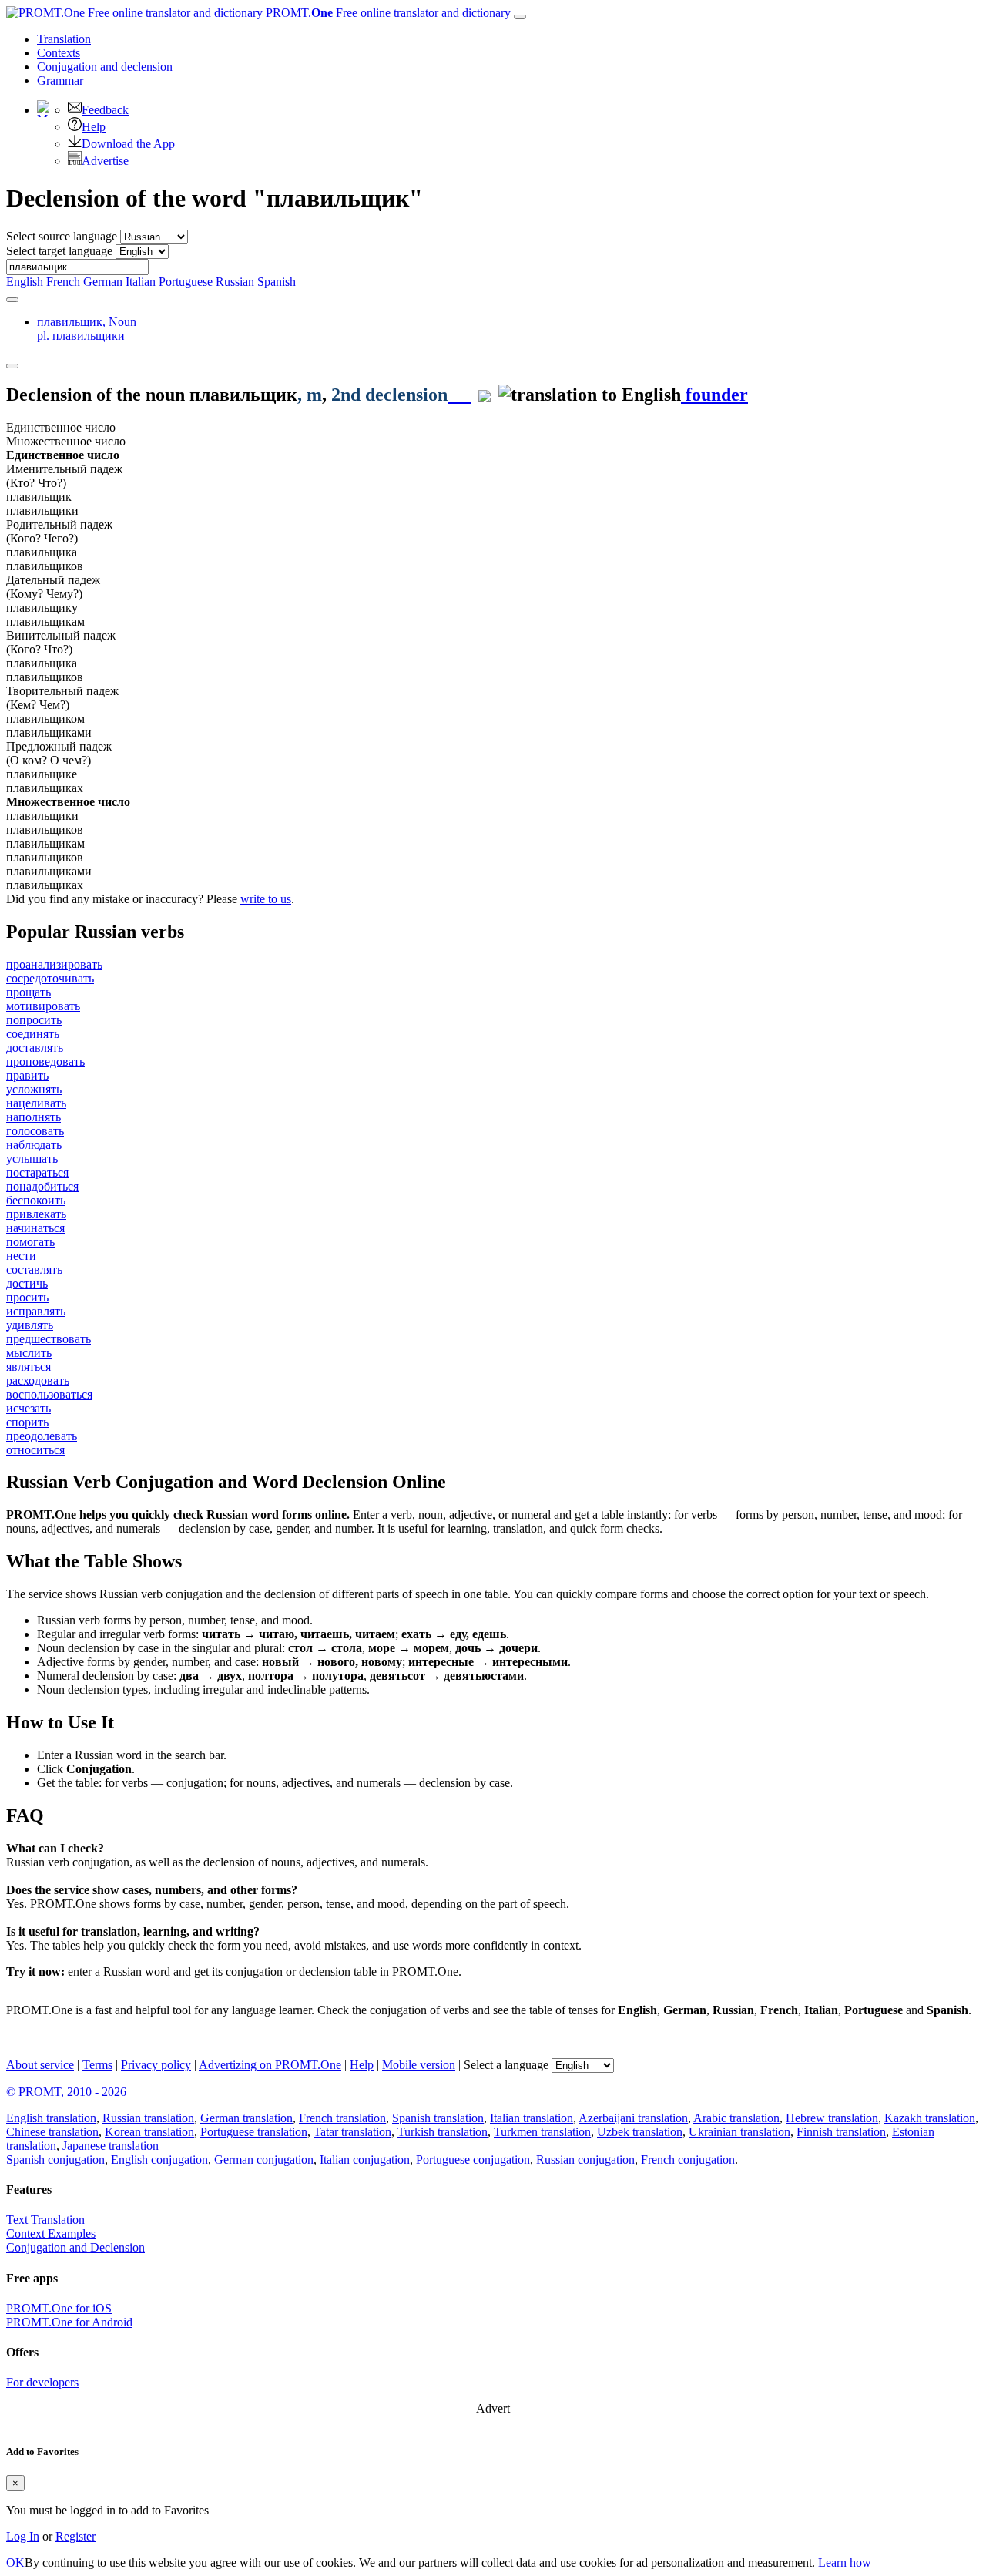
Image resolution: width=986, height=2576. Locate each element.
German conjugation (264, 2160)
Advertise (105, 161)
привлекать (36, 1214)
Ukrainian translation (739, 2132)
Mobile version (419, 2065)
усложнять (34, 1089)
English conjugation (159, 2160)
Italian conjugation (365, 2160)
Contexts (59, 53)
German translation (246, 2118)
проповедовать (45, 1061)
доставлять (35, 1048)
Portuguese (186, 282)
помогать (30, 1242)
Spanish (277, 282)
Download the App (128, 144)
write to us (266, 899)
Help (94, 127)
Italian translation (532, 2118)
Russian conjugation (585, 2160)
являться (29, 1367)
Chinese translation (52, 2132)
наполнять (34, 1117)
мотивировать (43, 1006)
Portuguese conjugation (473, 2160)
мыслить (29, 1353)
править (27, 1075)
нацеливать (36, 1103)
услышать (32, 1159)
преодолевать (42, 1436)
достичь (27, 1283)
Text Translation (45, 2220)
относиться (35, 1450)
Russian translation (148, 2118)
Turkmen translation (542, 2132)
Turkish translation (443, 2132)
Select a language (506, 2065)
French (63, 282)
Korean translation (149, 2132)
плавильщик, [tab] (87, 329)
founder (714, 395)
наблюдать (34, 1145)
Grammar (60, 81)
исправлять (36, 1311)
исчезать (29, 1408)
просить (27, 1297)
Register (75, 2536)
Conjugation (105, 67)
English (25, 282)
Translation (64, 39)
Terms (97, 2065)
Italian (141, 282)
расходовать (38, 1380)
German (103, 282)
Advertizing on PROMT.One (270, 2065)
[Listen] (459, 395)
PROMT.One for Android (69, 2322)
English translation (51, 2118)
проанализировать (54, 964)
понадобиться (42, 1186)
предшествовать (49, 1339)
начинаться (35, 1228)
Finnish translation (841, 2132)
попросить (34, 1020)
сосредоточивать (50, 978)
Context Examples (51, 2233)
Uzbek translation (640, 2132)
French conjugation (688, 2160)
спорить (27, 1422)
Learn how (845, 2563)
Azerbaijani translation (633, 2118)
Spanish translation (438, 2118)
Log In (23, 2536)
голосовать (35, 1131)
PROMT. (387, 13)
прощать (29, 992)
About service (40, 2065)
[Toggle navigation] (520, 17)
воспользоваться (49, 1394)
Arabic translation (736, 2118)
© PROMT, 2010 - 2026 (66, 2092)
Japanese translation (111, 2146)
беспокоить (36, 1200)
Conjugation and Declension (75, 2247)
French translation (342, 2118)
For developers (42, 2382)
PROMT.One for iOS (59, 2308)
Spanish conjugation (55, 2160)
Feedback (105, 110)
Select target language (59, 251)
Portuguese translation (254, 2132)
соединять (33, 1034)
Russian (235, 282)
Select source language (62, 236)
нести (21, 1256)
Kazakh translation (930, 2118)
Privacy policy (156, 2065)
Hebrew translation (832, 2118)
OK (15, 2563)
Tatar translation (352, 2132)
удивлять (30, 1325)
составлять (34, 1270)
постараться (37, 1172)
